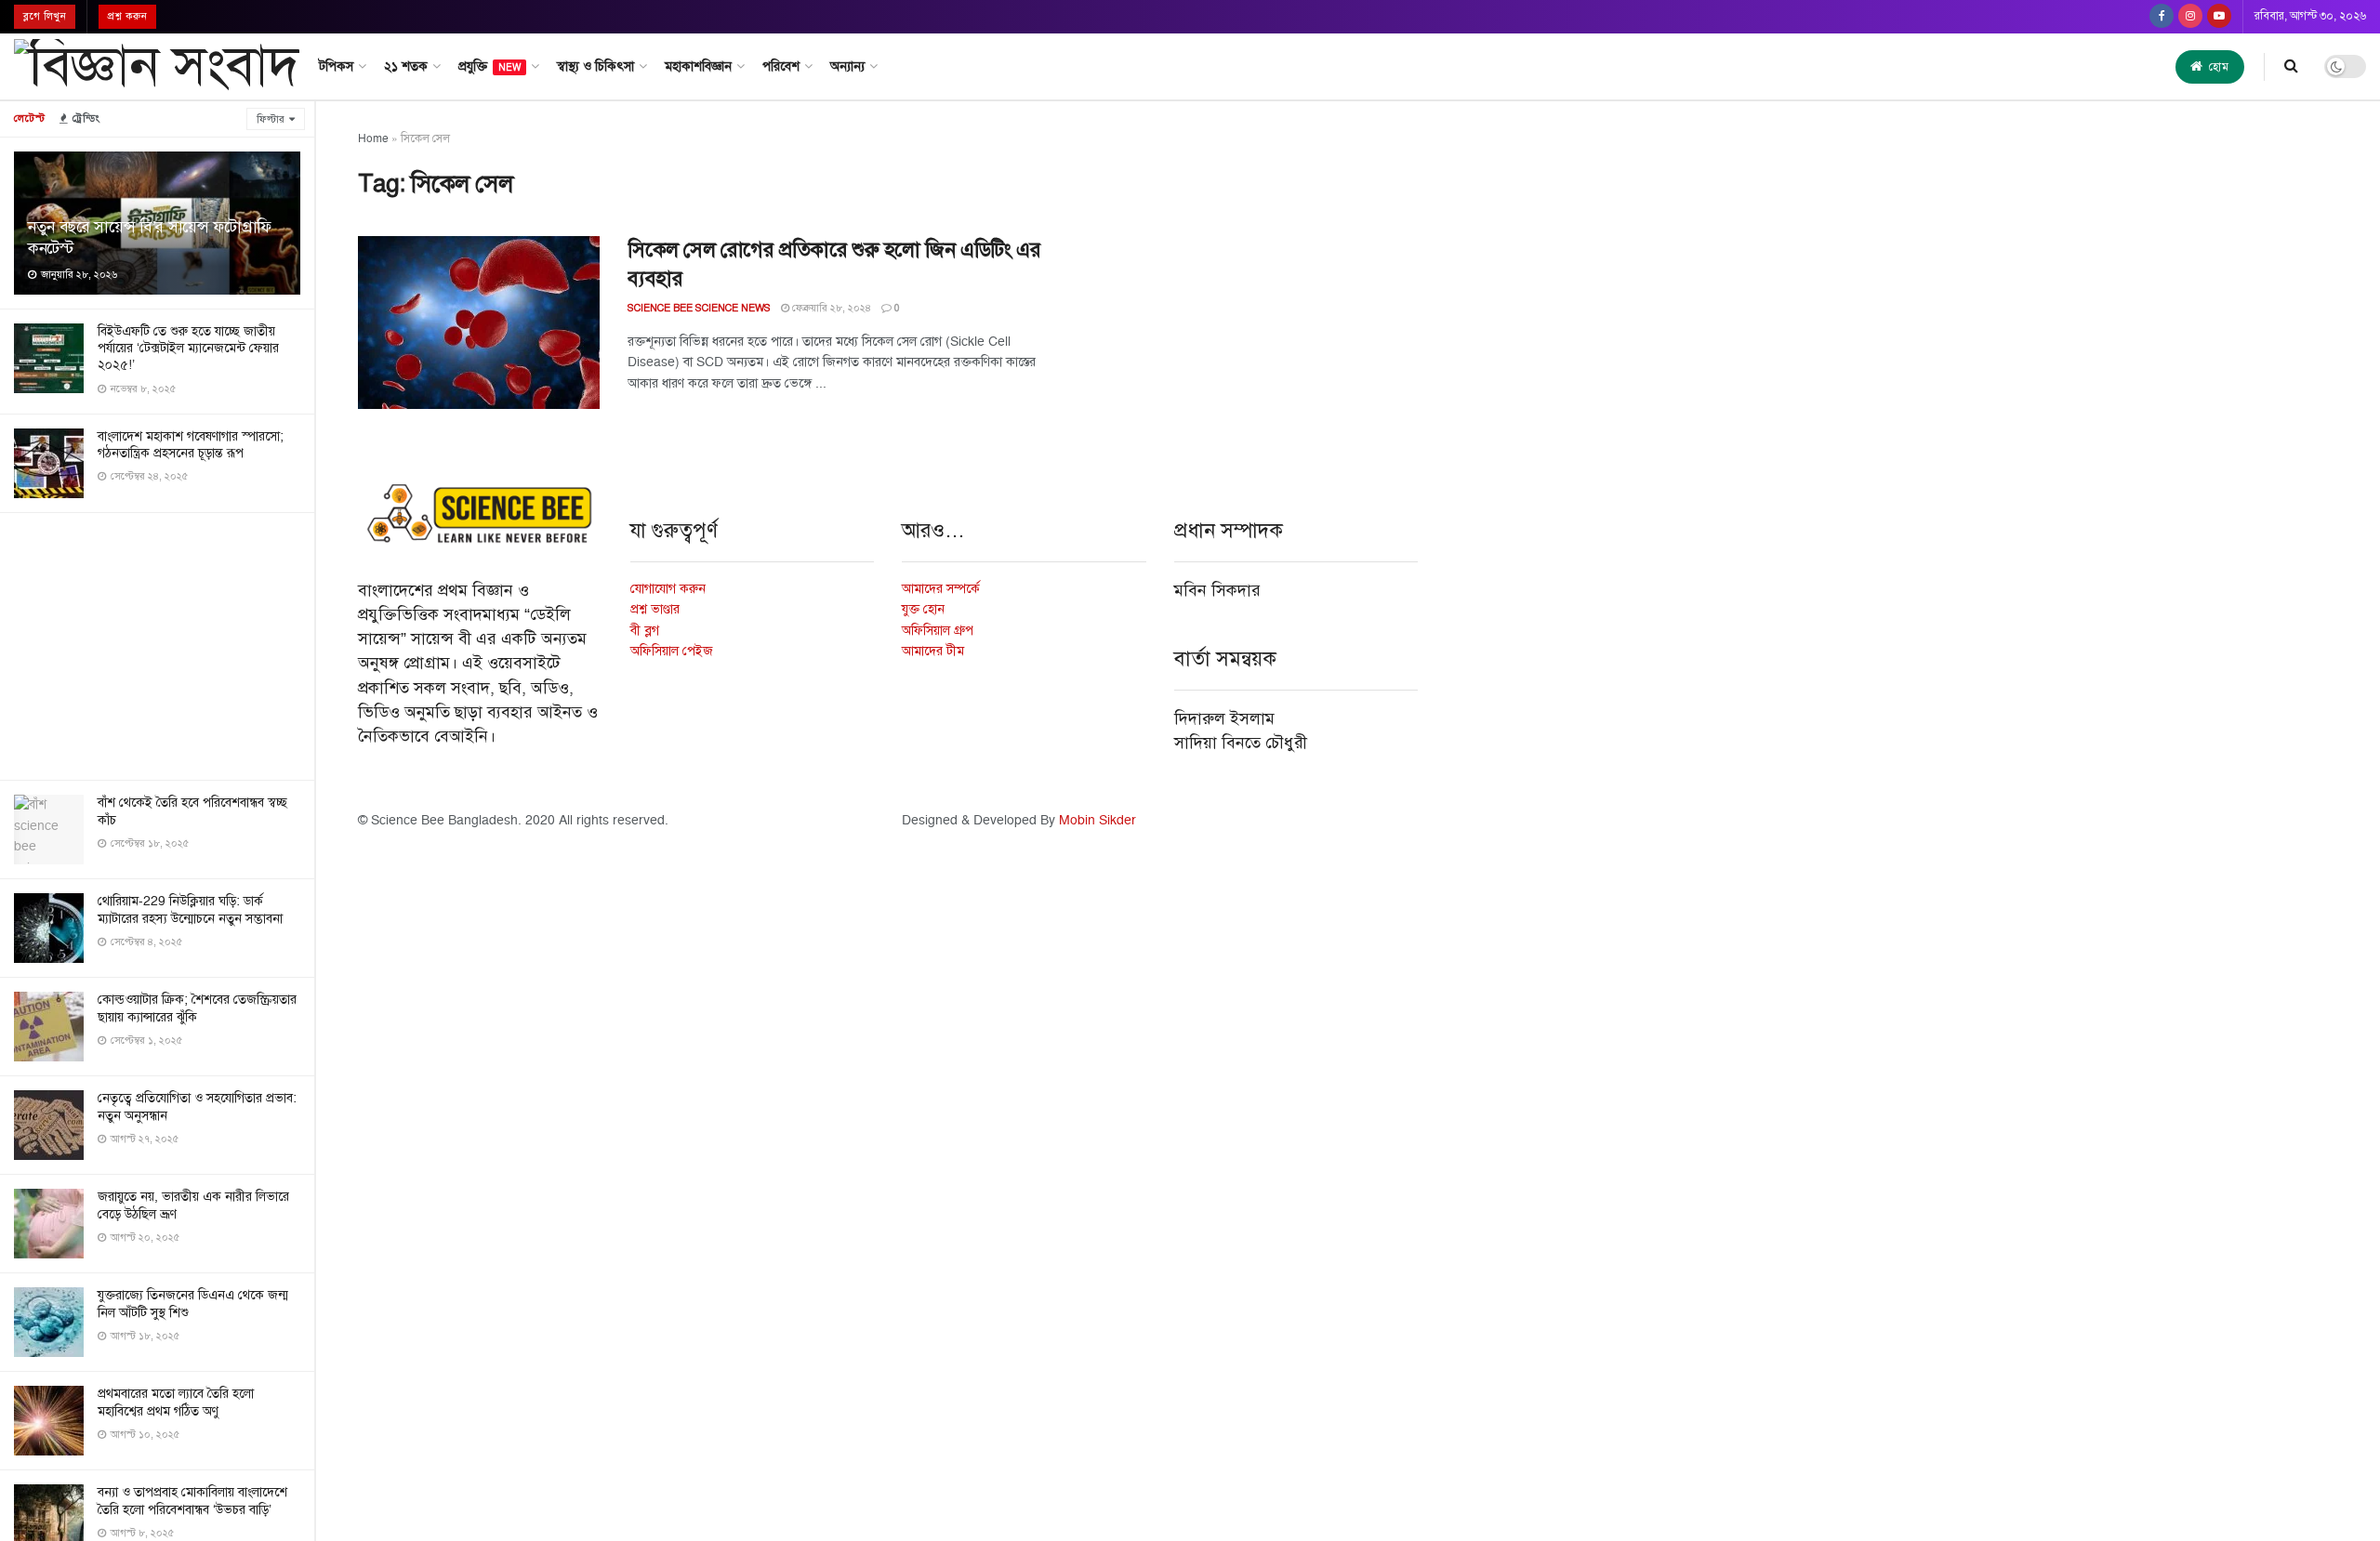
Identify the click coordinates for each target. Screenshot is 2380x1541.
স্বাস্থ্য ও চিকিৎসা (595, 66)
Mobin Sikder (1097, 820)
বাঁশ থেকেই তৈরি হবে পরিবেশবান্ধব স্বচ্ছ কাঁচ (192, 811)
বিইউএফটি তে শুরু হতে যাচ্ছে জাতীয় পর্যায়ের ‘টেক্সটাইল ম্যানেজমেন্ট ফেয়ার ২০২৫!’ (188, 348)
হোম (2217, 67)
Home (373, 139)
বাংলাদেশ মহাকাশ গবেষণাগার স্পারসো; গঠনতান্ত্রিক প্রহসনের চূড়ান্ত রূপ (191, 445)
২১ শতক (406, 66)
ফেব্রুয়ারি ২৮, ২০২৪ (830, 308)
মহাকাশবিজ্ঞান (698, 66)
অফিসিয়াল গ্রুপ (938, 631)
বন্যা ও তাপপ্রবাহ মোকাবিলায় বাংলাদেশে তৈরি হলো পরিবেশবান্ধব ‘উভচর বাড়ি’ (192, 1501)
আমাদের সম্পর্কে (941, 589)
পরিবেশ (781, 66)
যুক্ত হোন (923, 609)
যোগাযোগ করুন (668, 589)
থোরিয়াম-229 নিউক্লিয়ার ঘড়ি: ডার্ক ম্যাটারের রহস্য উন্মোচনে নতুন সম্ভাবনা (190, 909)
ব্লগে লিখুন (45, 16)
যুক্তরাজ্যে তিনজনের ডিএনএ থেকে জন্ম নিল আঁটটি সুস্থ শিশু (193, 1304)
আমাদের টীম (933, 651)
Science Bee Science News (699, 308)
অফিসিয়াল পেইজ (672, 651)
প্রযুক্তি (489, 66)
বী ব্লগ (645, 631)
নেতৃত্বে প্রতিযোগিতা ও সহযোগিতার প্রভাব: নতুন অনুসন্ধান (197, 1106)
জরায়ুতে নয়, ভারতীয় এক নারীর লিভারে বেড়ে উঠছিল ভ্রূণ (193, 1205)
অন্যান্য (847, 66)
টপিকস (336, 66)
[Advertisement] (157, 643)
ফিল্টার (271, 119)
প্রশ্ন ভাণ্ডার (655, 609)
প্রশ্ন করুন (127, 16)
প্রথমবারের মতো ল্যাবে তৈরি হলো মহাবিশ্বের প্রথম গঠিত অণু (176, 1402)
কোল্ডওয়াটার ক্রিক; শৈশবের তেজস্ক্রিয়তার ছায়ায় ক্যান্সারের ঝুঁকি (197, 1008)
